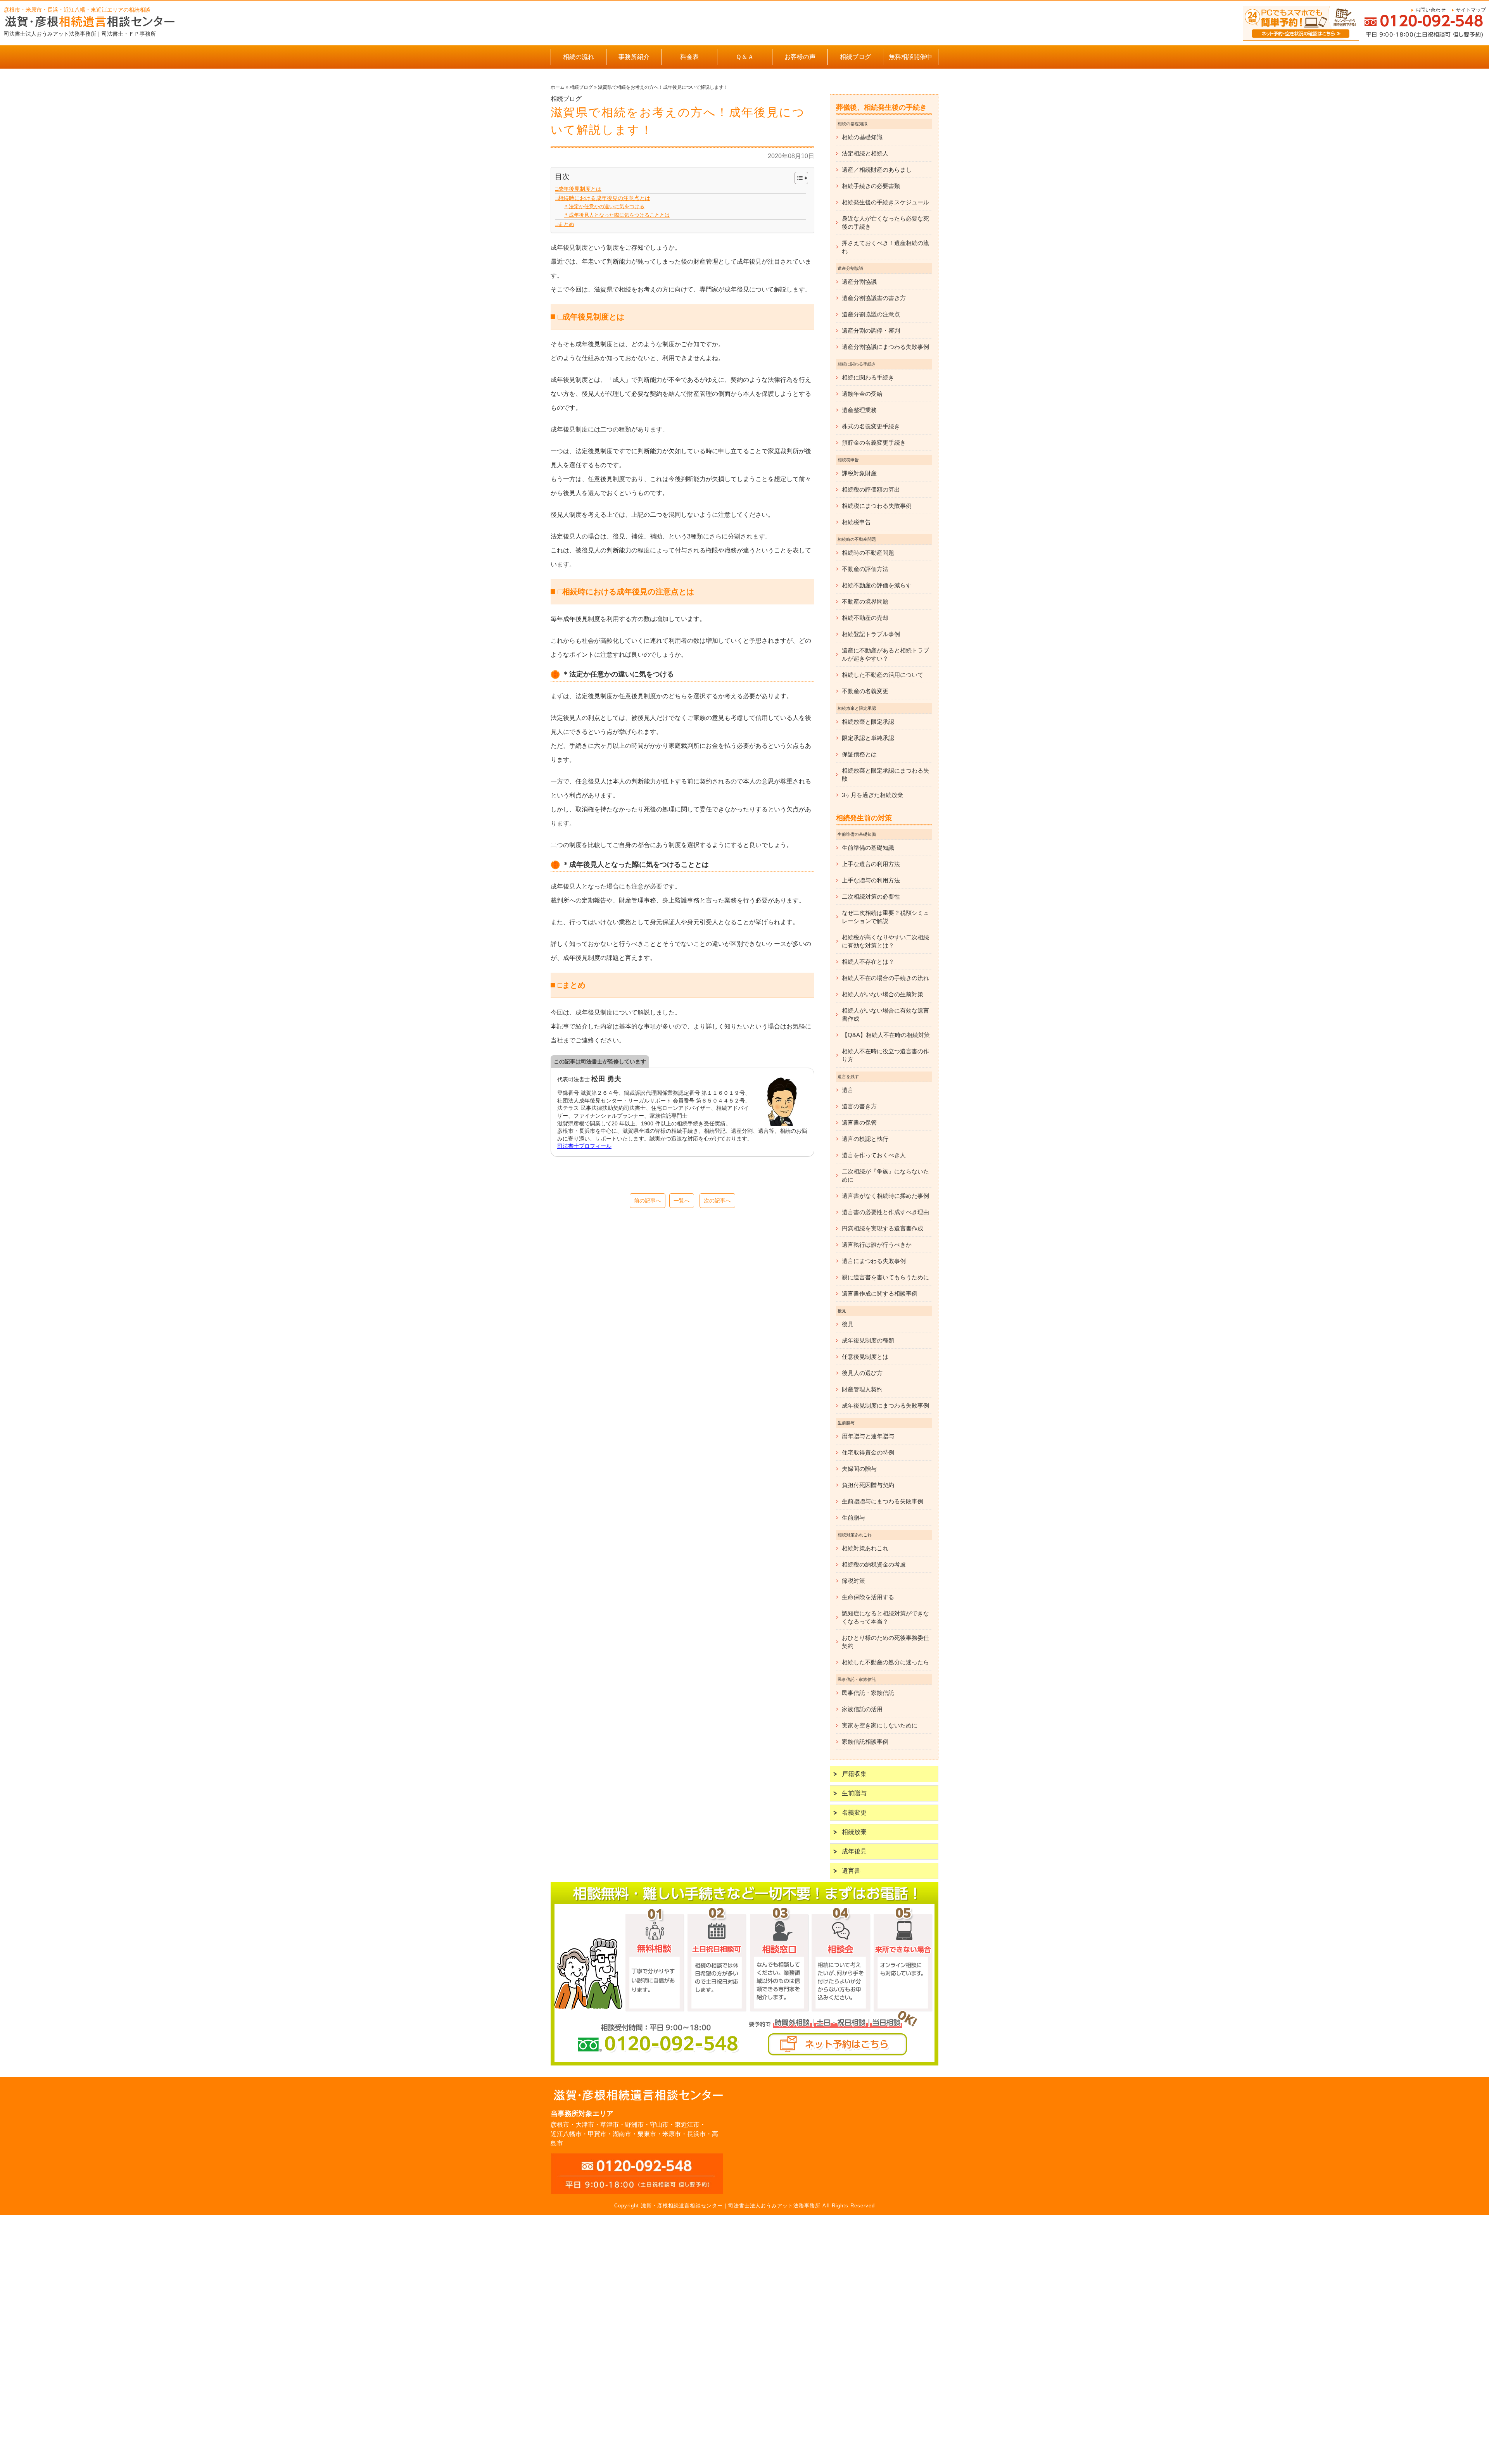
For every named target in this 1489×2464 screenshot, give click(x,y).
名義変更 (854, 1813)
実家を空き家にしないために (880, 1725)
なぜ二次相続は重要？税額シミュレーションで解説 (885, 917)
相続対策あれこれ (865, 1548)
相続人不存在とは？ (868, 962)
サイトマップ (1471, 10)
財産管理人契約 (862, 1389)
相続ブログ (855, 57)
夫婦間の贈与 (859, 1469)
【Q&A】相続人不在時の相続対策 (886, 1035)
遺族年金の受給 (862, 394)
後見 (848, 1324)
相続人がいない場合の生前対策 (883, 994)
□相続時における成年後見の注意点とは (603, 198)
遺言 (848, 1090)
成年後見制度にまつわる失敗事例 (885, 1405)
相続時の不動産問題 (868, 553)
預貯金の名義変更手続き (874, 443)
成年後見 (854, 1851)
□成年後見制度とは (578, 189)
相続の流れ (579, 57)
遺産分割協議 (859, 282)
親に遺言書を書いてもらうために (885, 1277)
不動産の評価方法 (865, 569)
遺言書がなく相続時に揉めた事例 (885, 1196)
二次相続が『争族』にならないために (885, 1175)
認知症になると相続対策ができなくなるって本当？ (885, 1617)
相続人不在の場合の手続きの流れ (885, 978)
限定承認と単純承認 (868, 738)
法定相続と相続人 (865, 153)
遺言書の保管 (859, 1122)
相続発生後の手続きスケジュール (885, 202)
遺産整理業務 (859, 410)
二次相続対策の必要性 (871, 896)
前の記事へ (648, 1201)
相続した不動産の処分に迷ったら (885, 1662)
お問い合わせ (1430, 10)
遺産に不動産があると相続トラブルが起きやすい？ (885, 654)
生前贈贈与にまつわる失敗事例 (883, 1501)
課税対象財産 (859, 473)
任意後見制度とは (865, 1357)
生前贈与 (853, 1518)
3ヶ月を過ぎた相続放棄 (872, 795)
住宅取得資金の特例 (868, 1452)
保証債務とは (859, 754)
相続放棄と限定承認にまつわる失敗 (885, 775)
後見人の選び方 (862, 1373)
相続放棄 (854, 1832)
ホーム (558, 87)
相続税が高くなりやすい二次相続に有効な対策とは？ (885, 941)
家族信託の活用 (862, 1709)
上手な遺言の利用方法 (871, 864)
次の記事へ (717, 1201)
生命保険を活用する (868, 1597)
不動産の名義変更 (865, 691)
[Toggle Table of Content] (797, 178)
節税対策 (853, 1581)
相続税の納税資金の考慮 (874, 1564)
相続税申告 (856, 522)
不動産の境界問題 (865, 601)
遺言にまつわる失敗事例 (874, 1261)
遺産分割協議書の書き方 (874, 298)
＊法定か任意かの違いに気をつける (604, 206)
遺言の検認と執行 (865, 1139)
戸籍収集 (854, 1774)
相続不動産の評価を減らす (877, 585)
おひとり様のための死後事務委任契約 (885, 1642)
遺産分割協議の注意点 (871, 314)
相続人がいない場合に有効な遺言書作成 (885, 1015)
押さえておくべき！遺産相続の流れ (885, 247)
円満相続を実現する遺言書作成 (883, 1228)
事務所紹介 (634, 57)
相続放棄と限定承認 (868, 722)
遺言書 (851, 1871)
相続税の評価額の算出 (871, 489)
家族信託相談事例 (865, 1742)
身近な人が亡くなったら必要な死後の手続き (885, 223)
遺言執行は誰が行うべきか (877, 1245)
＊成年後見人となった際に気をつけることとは (617, 215)
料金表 (689, 57)
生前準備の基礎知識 (868, 848)
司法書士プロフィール (584, 1146)
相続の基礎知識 (862, 137)
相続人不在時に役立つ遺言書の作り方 (885, 1055)
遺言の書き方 (859, 1106)
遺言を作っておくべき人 (874, 1155)
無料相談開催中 (910, 57)
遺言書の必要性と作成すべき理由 (885, 1212)
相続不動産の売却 (865, 618)
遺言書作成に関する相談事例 (880, 1293)
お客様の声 (800, 57)
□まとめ (565, 224)
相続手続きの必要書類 (871, 186)
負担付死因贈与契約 (868, 1485)
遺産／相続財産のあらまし (877, 170)
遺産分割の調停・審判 (871, 330)
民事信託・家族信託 (868, 1693)
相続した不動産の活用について (883, 675)
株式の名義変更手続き (871, 426)
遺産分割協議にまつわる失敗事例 (885, 347)
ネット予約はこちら (838, 2044)
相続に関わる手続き (868, 377)
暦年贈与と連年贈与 (868, 1436)
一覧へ (682, 1201)
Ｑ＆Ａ (745, 57)
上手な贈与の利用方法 (871, 880)
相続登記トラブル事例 (871, 634)
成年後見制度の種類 (868, 1340)
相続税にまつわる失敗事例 (877, 506)
